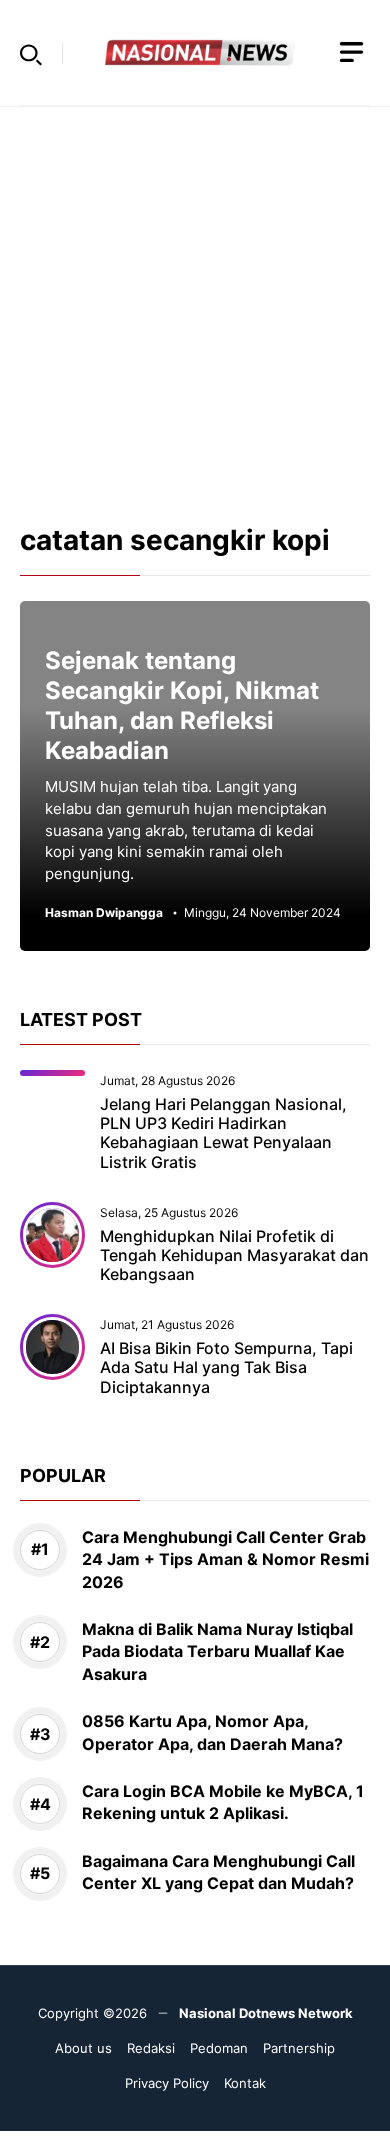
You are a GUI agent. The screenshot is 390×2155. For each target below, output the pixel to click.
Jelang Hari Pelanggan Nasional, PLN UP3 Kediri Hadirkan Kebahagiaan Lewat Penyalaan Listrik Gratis (223, 1133)
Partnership (299, 2048)
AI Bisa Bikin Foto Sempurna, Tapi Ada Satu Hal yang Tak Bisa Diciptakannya (226, 1367)
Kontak (245, 2083)
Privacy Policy (167, 2083)
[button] (31, 53)
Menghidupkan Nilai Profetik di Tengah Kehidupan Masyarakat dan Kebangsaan (234, 1255)
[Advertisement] (195, 302)
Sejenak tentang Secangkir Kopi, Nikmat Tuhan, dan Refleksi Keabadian (182, 705)
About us (83, 2048)
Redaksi (151, 2048)
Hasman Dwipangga (104, 913)
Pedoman (219, 2048)
